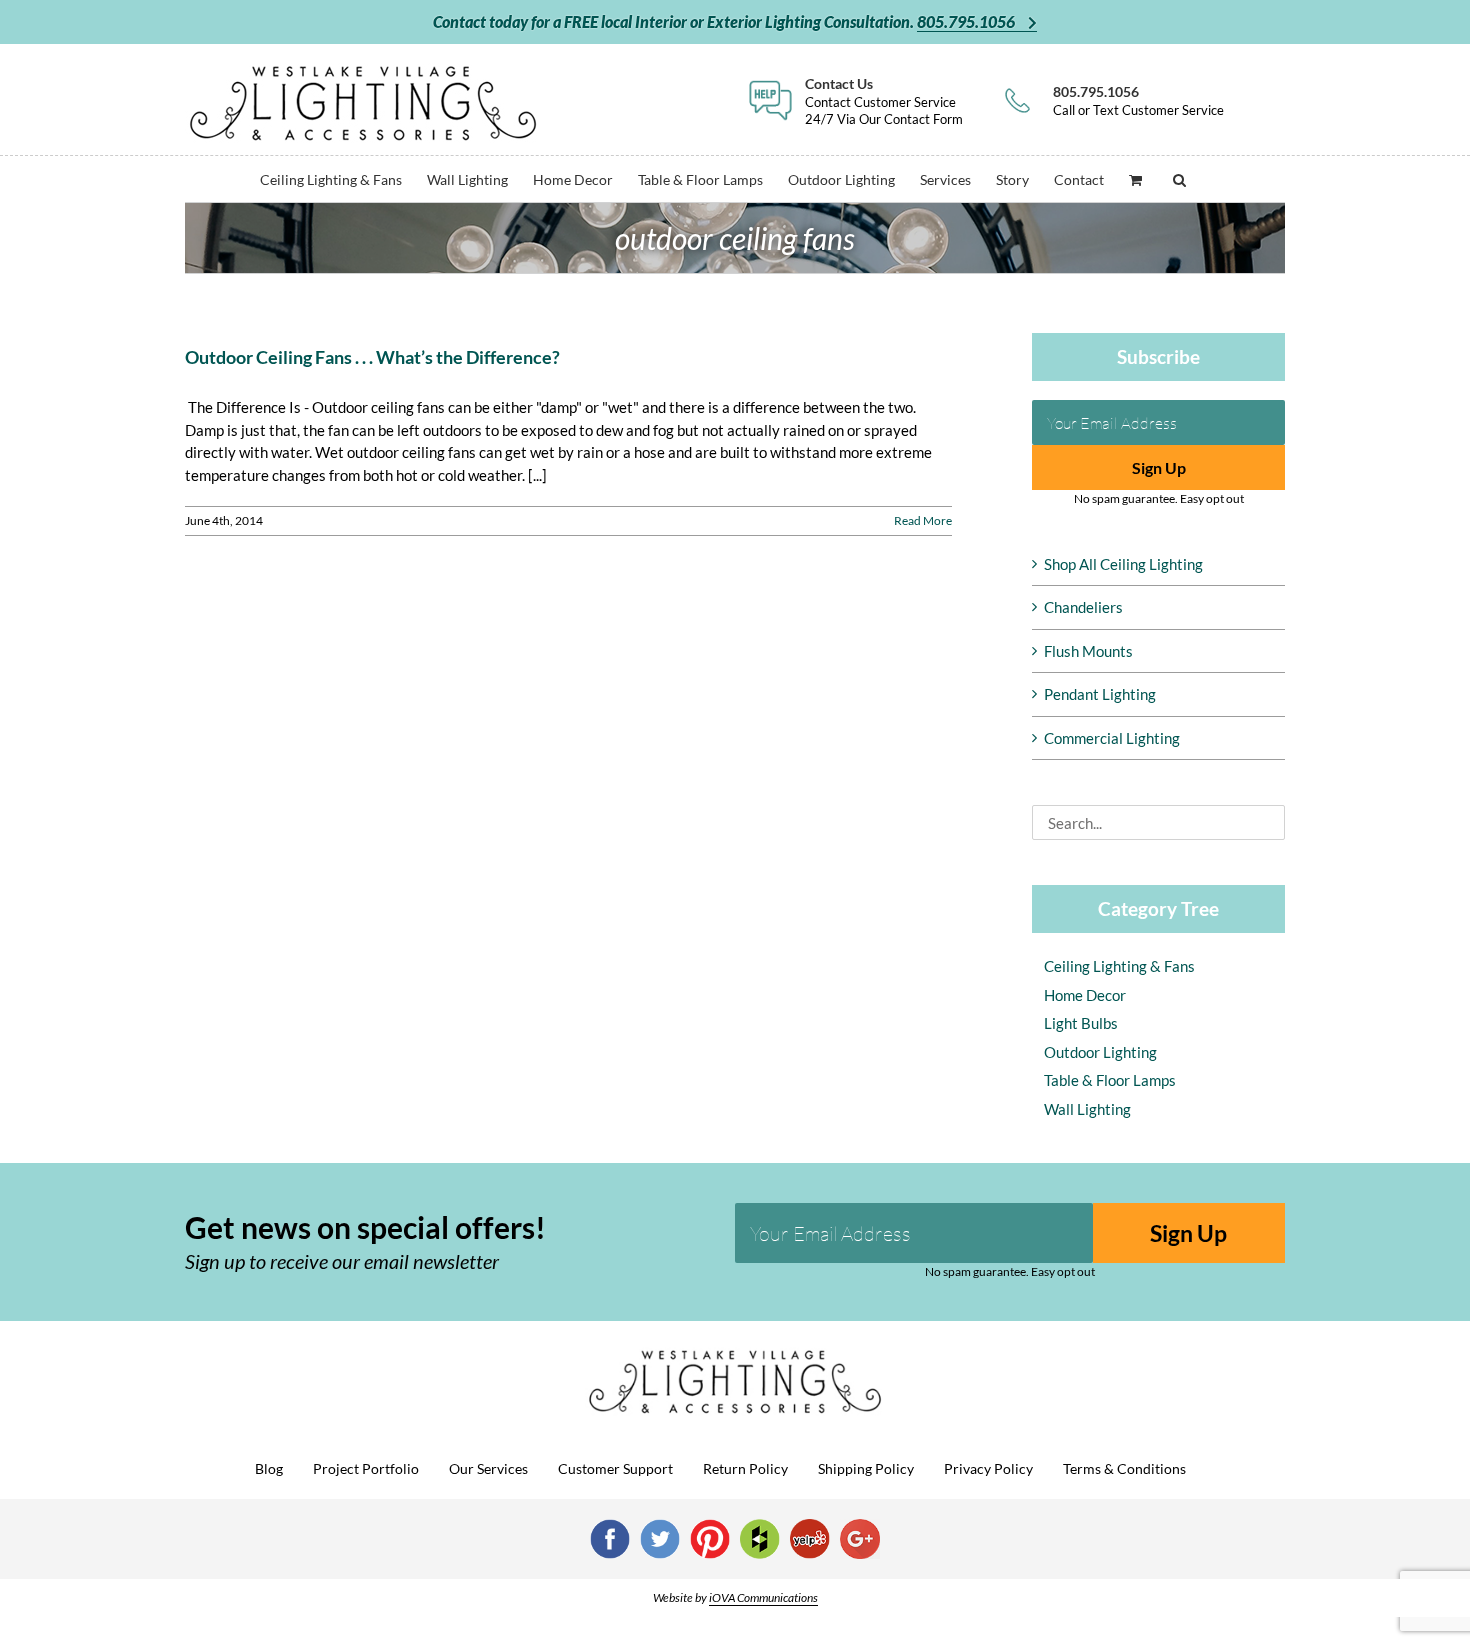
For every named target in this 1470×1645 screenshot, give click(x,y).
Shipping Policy (866, 1468)
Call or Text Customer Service (1138, 100)
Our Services (488, 1468)
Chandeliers (1083, 607)
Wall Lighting (1087, 1109)
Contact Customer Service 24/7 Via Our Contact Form (884, 100)
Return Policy (745, 1468)
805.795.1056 (967, 21)
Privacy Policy (988, 1468)
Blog (269, 1468)
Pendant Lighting (1100, 694)
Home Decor (1085, 995)
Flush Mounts (1088, 651)
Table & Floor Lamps (1110, 1080)
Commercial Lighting (1112, 738)
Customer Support (615, 1468)
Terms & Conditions (1124, 1468)
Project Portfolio (366, 1468)
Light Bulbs (1081, 1023)
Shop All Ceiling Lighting (1123, 564)
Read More (923, 520)
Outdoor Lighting (1100, 1052)
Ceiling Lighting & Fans (1119, 966)
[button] (1179, 178)
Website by (735, 1597)
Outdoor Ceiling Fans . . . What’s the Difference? (372, 357)
